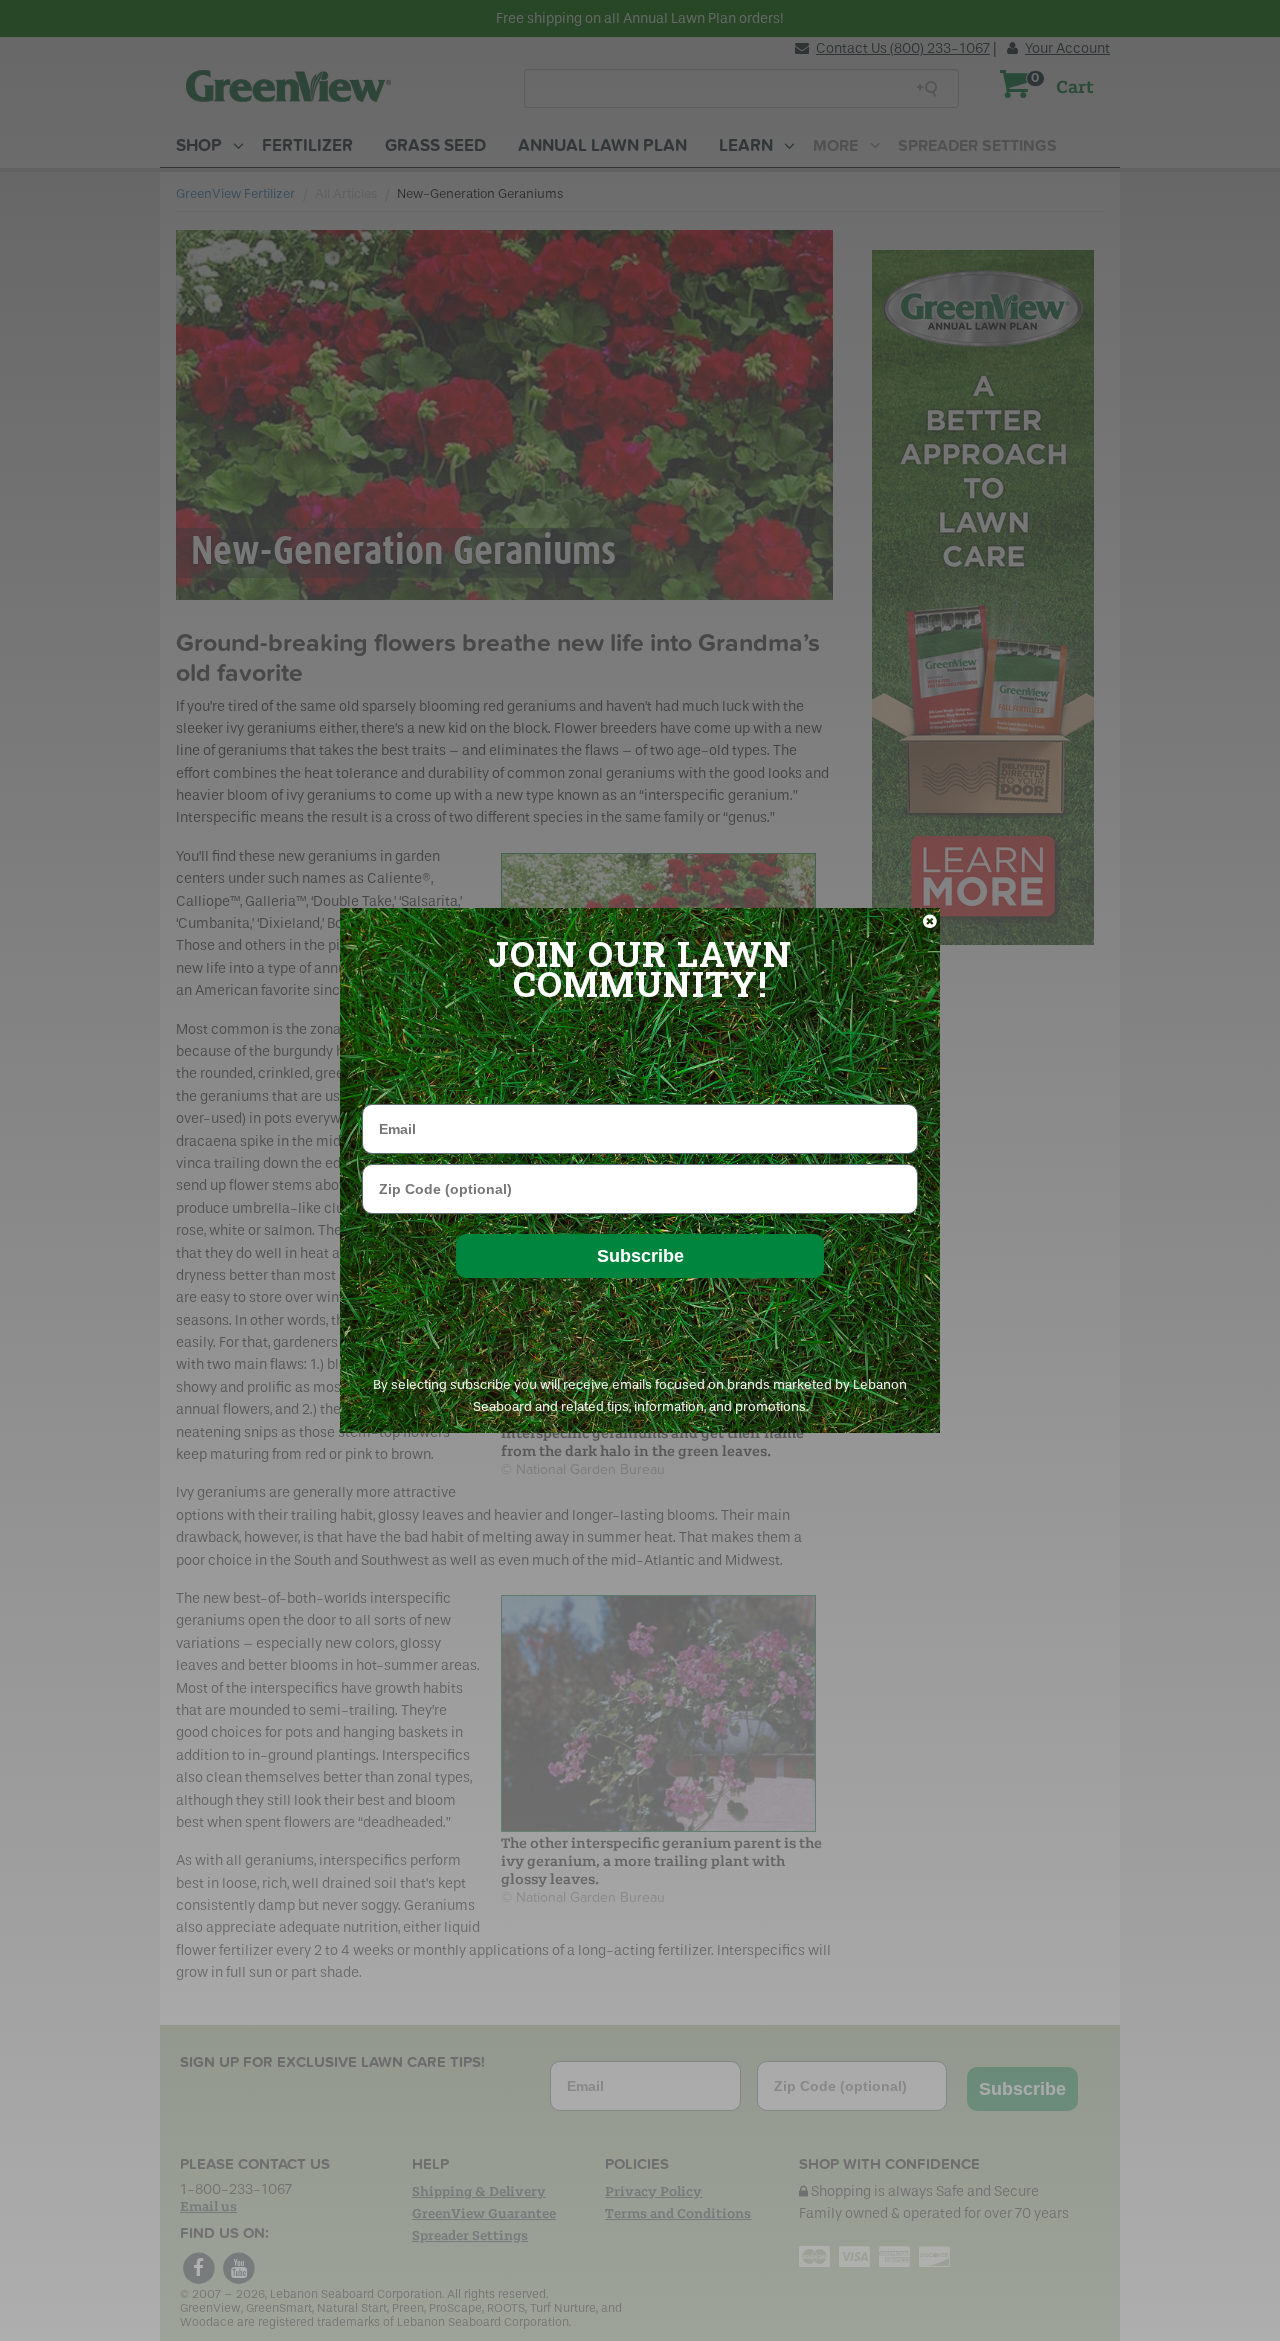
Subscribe (640, 1256)
